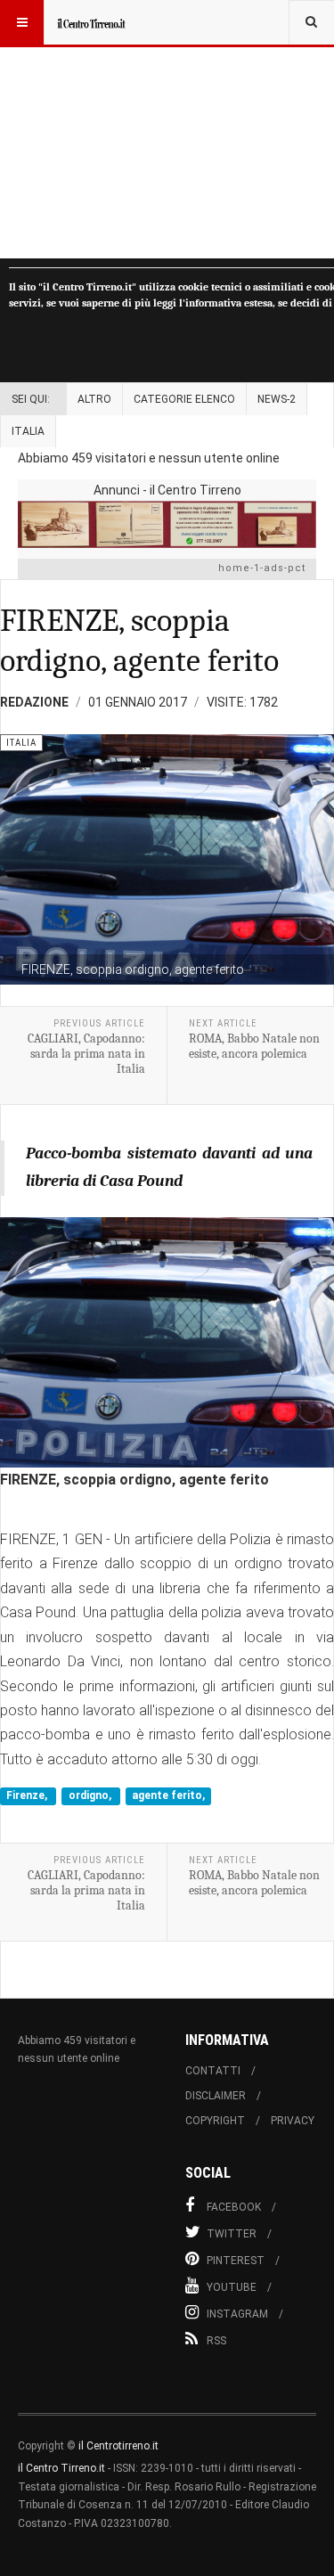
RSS (216, 2341)
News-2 (277, 399)
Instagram (237, 2314)
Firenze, (28, 1795)
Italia (28, 431)
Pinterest (236, 2261)
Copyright (215, 2121)
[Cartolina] (167, 524)
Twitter (232, 2234)
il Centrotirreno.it (118, 2446)
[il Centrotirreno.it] (91, 22)
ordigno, (91, 1795)
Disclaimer (216, 2096)
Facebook (234, 2207)
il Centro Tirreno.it (61, 2468)
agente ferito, (168, 1795)
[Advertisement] (167, 129)
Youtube (232, 2287)
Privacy (293, 2121)
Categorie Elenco (184, 399)
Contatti (213, 2071)
